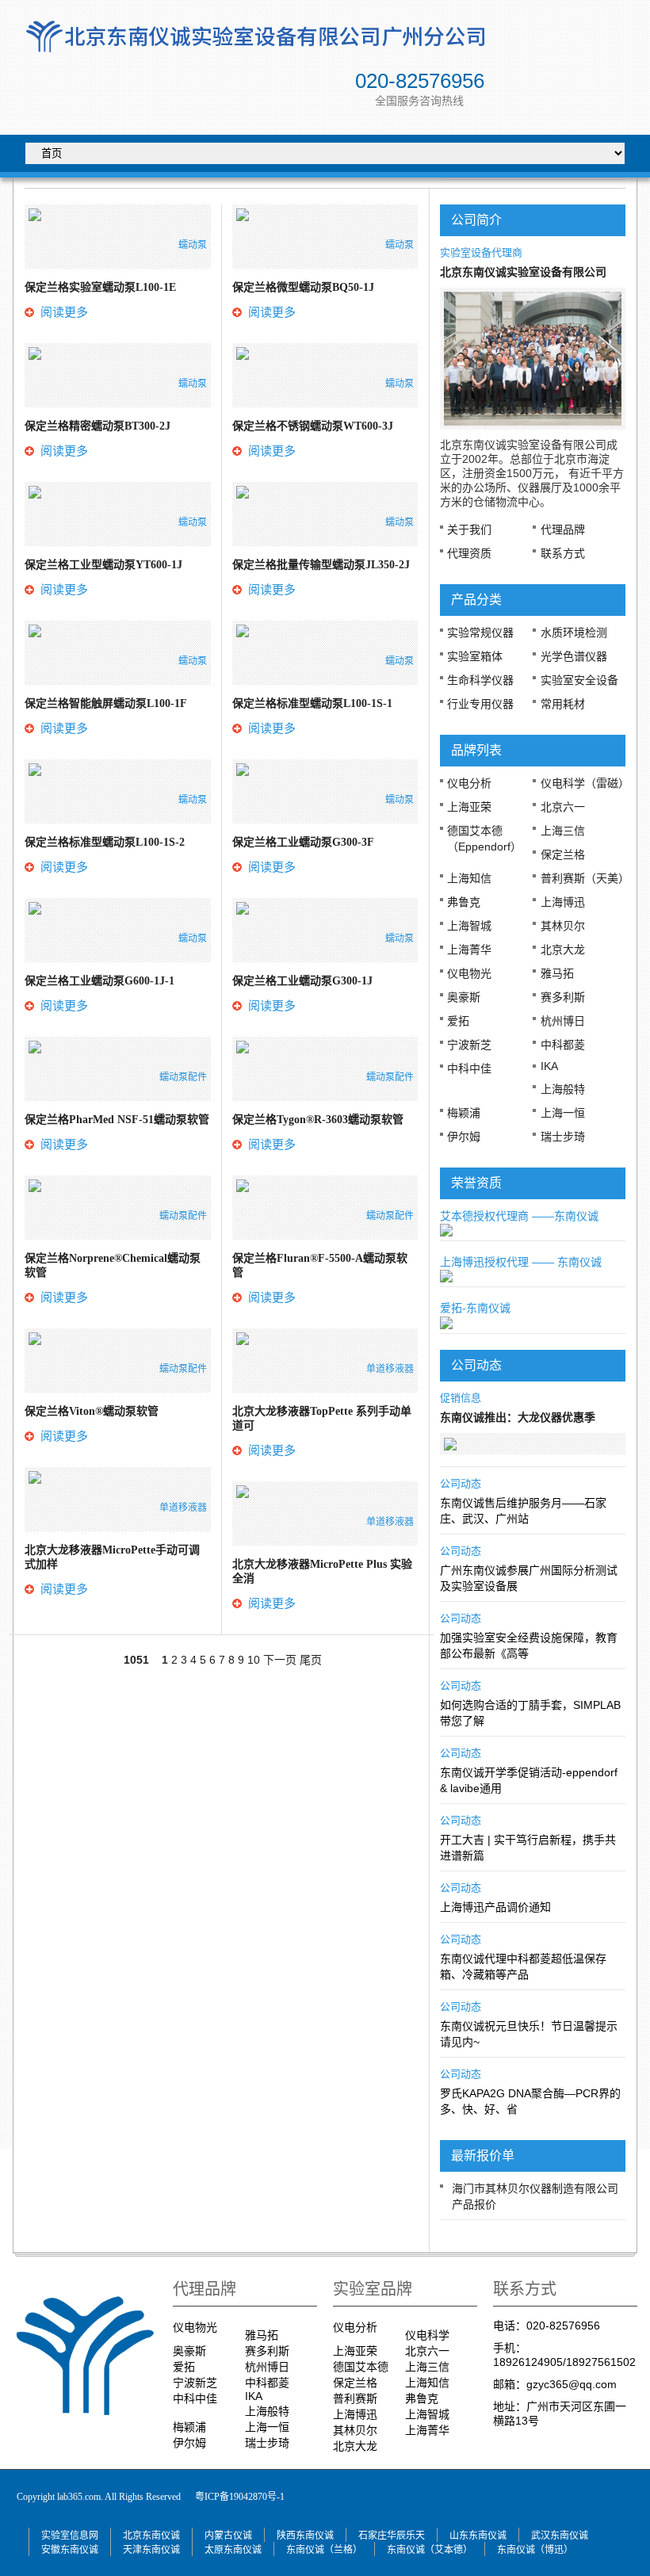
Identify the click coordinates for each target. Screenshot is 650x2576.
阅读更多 (64, 312)
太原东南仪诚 (233, 2550)
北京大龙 (563, 950)
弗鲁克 (464, 902)
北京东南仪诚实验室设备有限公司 (523, 272)
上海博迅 (563, 902)
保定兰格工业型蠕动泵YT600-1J (103, 565)
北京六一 (563, 807)
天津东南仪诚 (151, 2550)
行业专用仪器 (480, 704)
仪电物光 (469, 973)
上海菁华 (469, 950)
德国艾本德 (361, 2367)
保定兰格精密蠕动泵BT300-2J (97, 426)
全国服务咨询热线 (419, 101)
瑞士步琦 (563, 1137)
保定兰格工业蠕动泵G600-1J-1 (99, 981)
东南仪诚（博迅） (535, 2550)
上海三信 (563, 831)
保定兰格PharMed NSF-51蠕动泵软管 (117, 1120)
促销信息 (461, 1398)
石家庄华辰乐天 (392, 2536)
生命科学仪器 (480, 680)
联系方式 (563, 553)
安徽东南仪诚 (70, 2550)
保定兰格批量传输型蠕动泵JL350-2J (321, 565)
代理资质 (469, 553)
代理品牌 (563, 529)
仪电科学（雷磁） (585, 783)
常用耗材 (563, 704)
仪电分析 (469, 783)
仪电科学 (427, 2335)
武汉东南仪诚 (560, 2536)
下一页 (280, 1660)
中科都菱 (563, 1045)
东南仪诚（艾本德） (430, 2550)
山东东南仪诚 (478, 2536)
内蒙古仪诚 (228, 2536)
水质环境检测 (574, 633)
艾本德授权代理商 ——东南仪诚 (519, 1216)
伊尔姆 (464, 1137)
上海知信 (469, 878)
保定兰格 (563, 854)
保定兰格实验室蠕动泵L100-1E (100, 287)
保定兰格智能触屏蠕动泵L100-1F (106, 703)
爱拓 (458, 1021)
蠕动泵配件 (183, 1077)
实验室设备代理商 (481, 252)
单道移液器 (183, 1508)
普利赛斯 (355, 2398)
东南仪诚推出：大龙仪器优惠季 (518, 1418)
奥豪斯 (464, 997)
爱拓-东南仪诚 (475, 1308)
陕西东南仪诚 (305, 2536)
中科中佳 (469, 1068)
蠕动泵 (193, 245)
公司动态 (461, 1483)
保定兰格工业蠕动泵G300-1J (302, 981)
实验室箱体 (475, 656)
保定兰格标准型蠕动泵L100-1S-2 (105, 842)
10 (254, 1660)
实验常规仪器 (480, 633)
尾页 (311, 1660)
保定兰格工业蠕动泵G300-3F (303, 842)
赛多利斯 (563, 997)
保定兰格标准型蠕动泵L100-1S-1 (312, 703)
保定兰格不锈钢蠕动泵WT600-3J (313, 426)
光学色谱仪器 (574, 656)
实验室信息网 (70, 2536)
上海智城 (469, 926)
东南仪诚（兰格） (324, 2550)
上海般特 (563, 1089)
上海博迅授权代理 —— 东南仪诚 (521, 1262)
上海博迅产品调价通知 (495, 1907)
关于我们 (469, 529)
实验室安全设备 (579, 680)
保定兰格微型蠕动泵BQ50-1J (303, 287)
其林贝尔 (563, 926)
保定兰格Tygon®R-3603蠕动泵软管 (318, 1120)
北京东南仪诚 (151, 2536)
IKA (549, 1066)
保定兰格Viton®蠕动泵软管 (92, 1411)
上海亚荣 (469, 807)
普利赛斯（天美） (585, 878)
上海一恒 (563, 1113)
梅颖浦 (464, 1113)
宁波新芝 (469, 1045)
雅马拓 (557, 973)
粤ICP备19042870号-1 (240, 2497)
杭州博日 (563, 1021)
